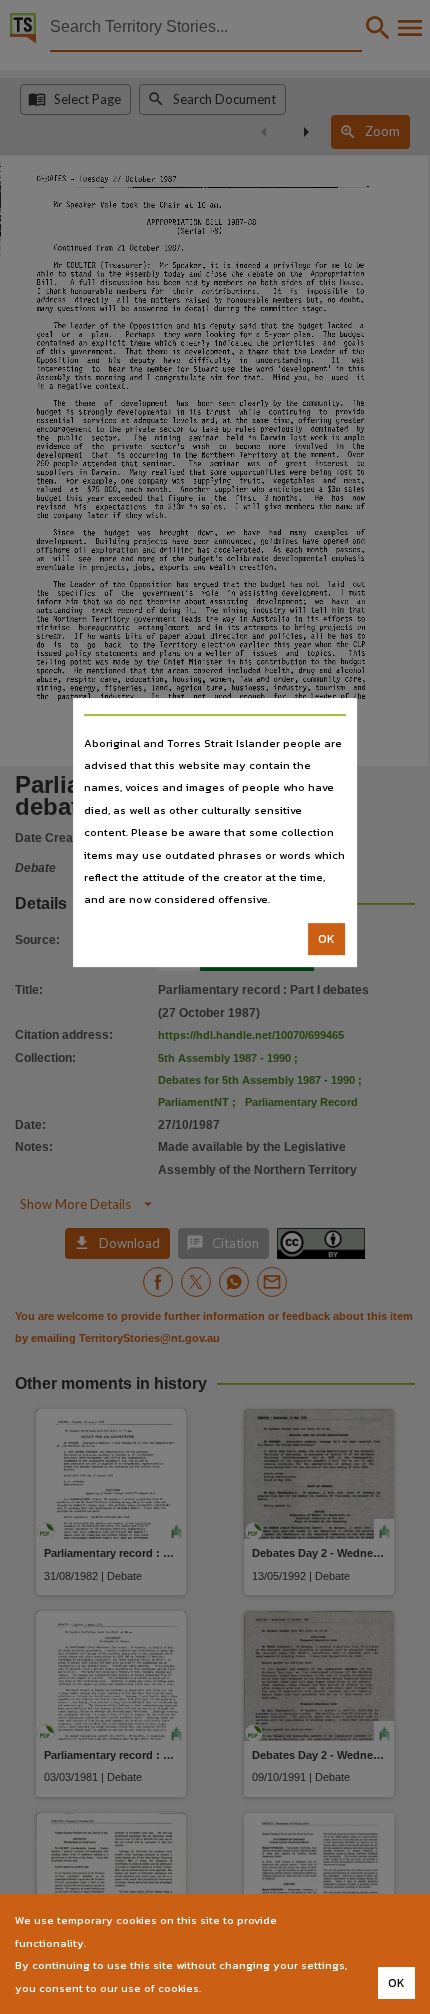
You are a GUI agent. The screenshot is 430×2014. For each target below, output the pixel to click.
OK (326, 939)
